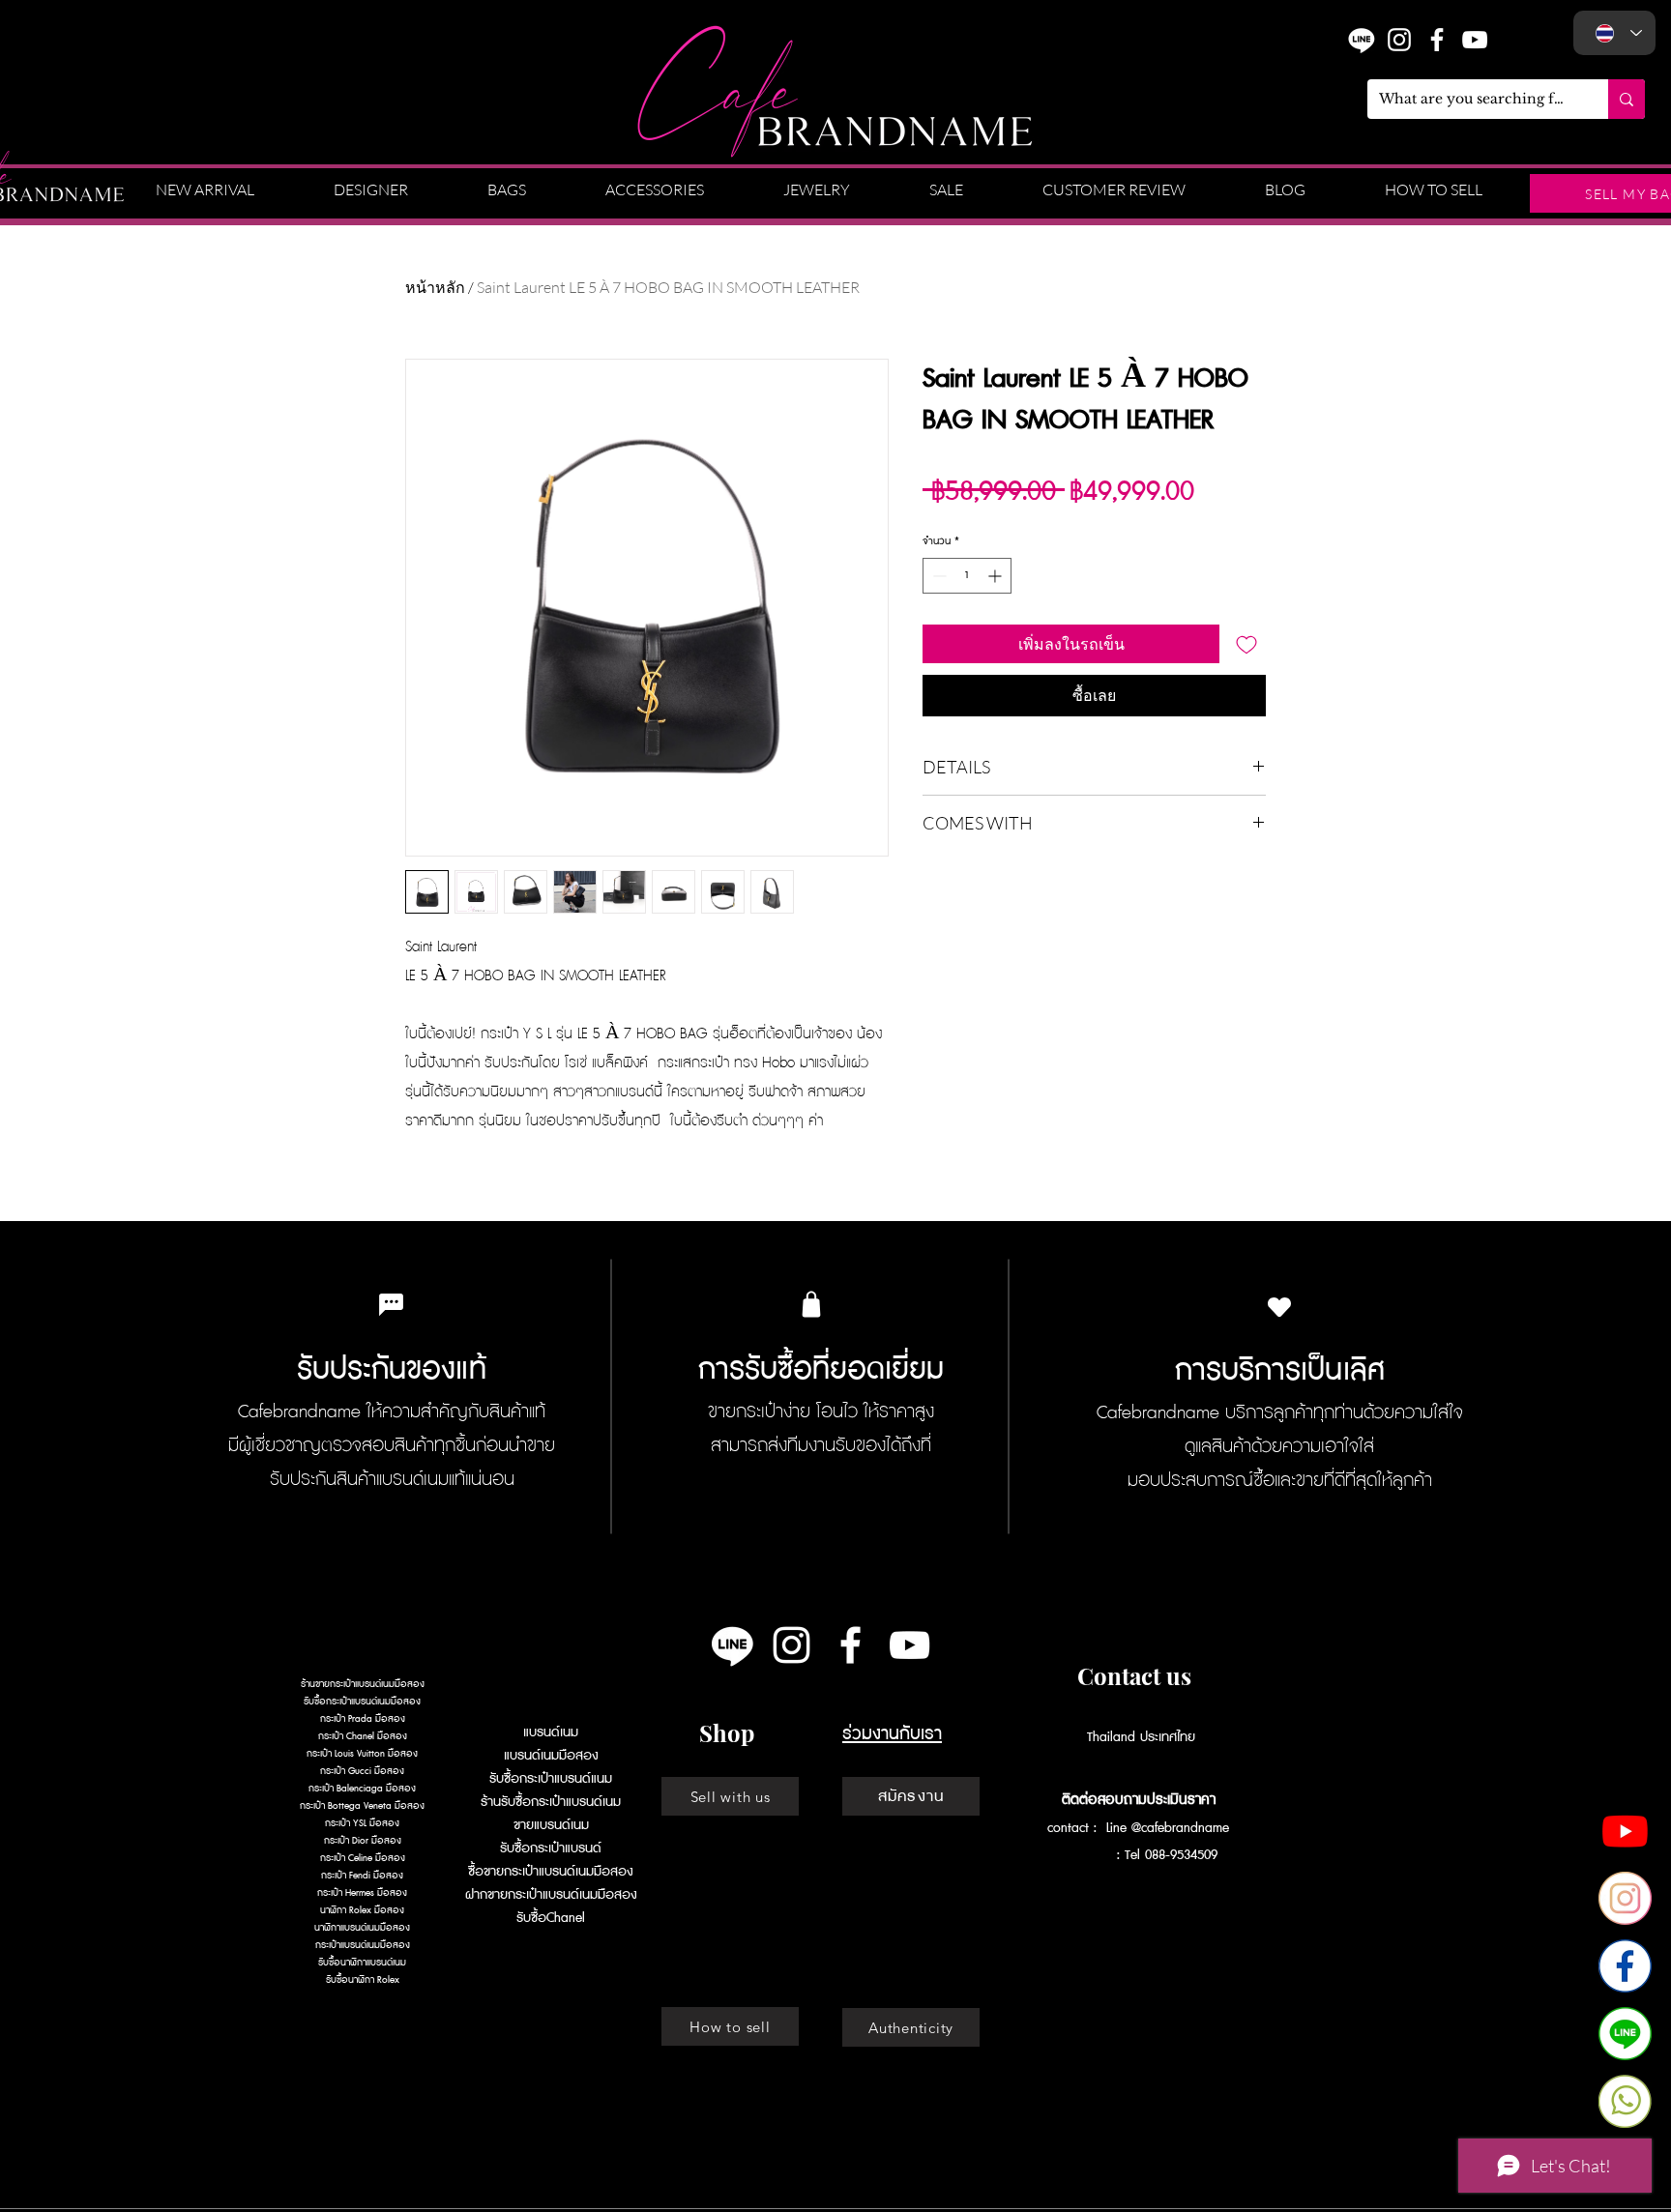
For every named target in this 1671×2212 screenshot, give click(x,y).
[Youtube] (1625, 1831)
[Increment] (997, 576)
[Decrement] (938, 576)
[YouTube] (1475, 40)
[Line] (733, 1645)
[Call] (1625, 2101)
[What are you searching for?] (1627, 99)
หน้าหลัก (435, 287)
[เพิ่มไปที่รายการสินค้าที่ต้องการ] (1246, 644)
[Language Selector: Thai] (1614, 33)
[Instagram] (1399, 40)
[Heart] (1279, 1307)
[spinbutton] (967, 576)
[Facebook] (1625, 1966)
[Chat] (1625, 2034)
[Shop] (811, 1304)
